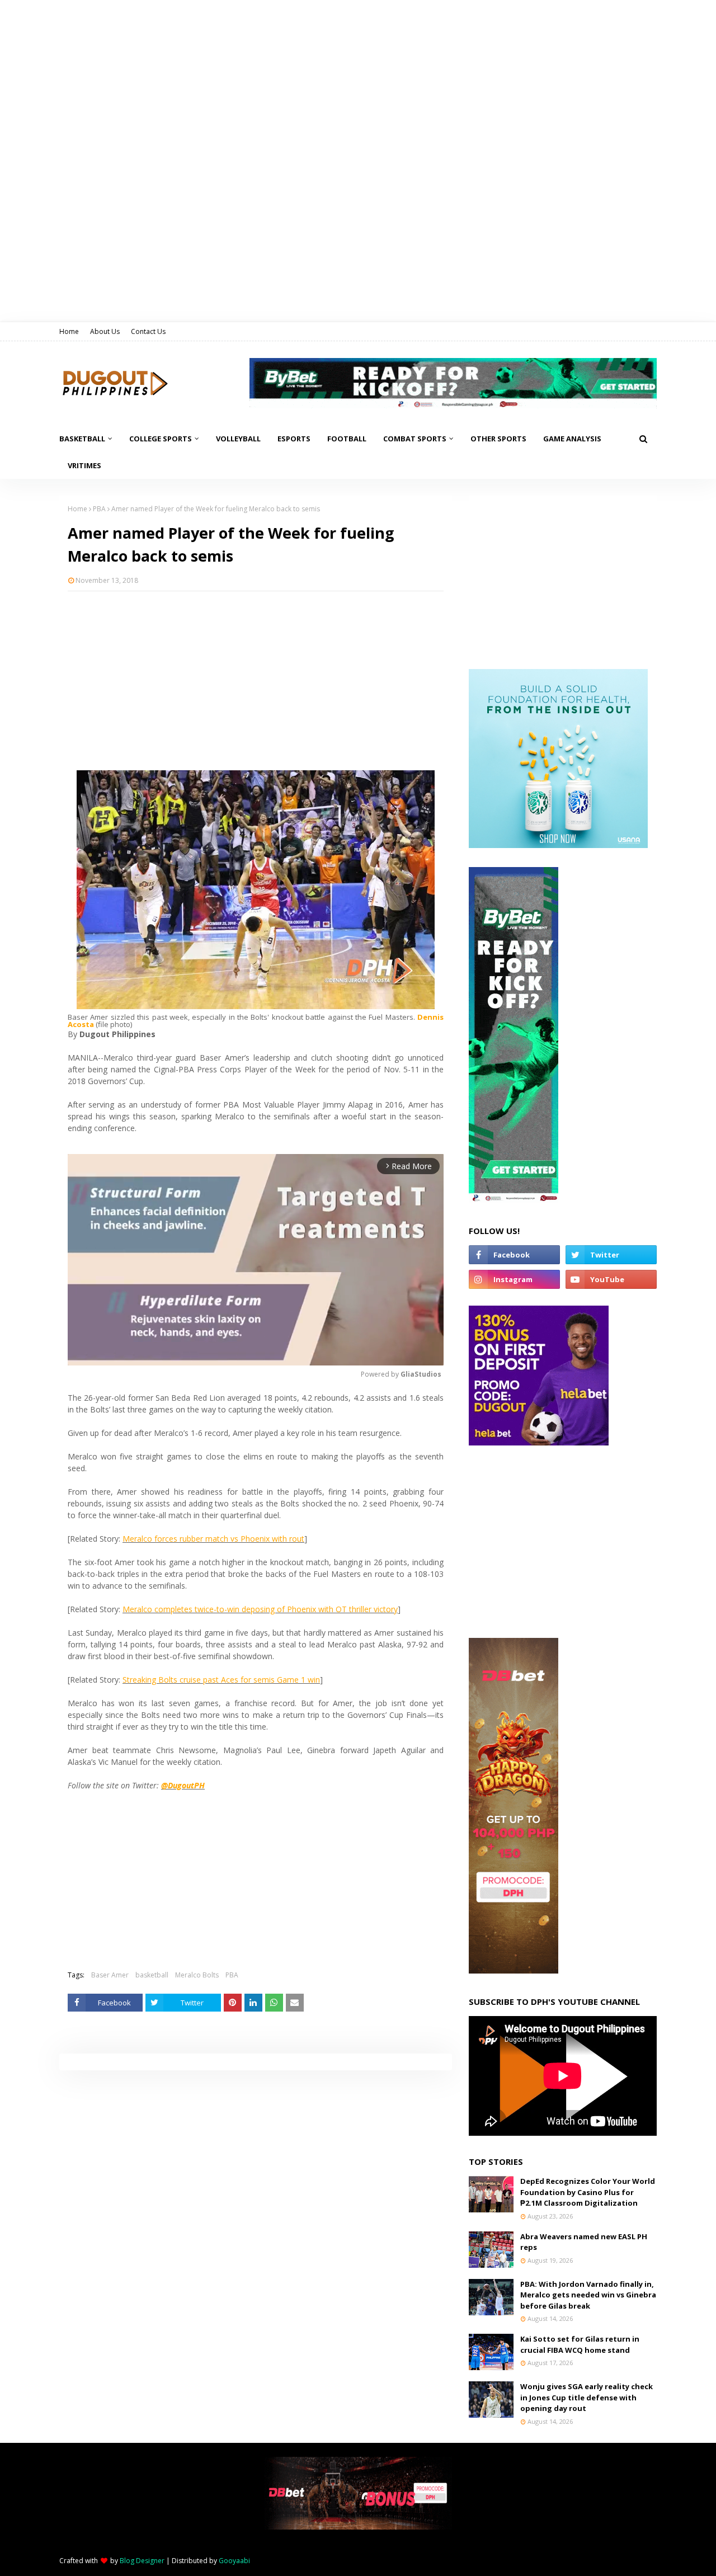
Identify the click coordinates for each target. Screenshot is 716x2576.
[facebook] (514, 1255)
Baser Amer (110, 1975)
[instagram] (514, 1279)
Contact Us (148, 331)
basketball (152, 1975)
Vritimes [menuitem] (84, 465)
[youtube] (611, 1279)
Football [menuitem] (347, 439)
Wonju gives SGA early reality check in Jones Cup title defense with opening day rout (587, 2397)
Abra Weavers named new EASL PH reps (584, 2242)
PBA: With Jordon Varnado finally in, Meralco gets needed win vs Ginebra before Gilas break (588, 2295)
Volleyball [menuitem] (238, 439)
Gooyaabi (234, 2561)
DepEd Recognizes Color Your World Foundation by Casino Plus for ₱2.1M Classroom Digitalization (588, 2192)
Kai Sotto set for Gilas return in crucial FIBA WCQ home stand (580, 2344)
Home (69, 331)
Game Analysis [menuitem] (572, 439)
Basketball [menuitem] (82, 439)
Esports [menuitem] (294, 439)
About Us (105, 331)
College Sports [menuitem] (161, 439)
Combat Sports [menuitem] (415, 439)
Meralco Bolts (197, 1975)
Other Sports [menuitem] (498, 439)
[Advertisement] (256, 681)
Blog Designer (142, 2561)
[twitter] (611, 1255)
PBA (99, 509)
